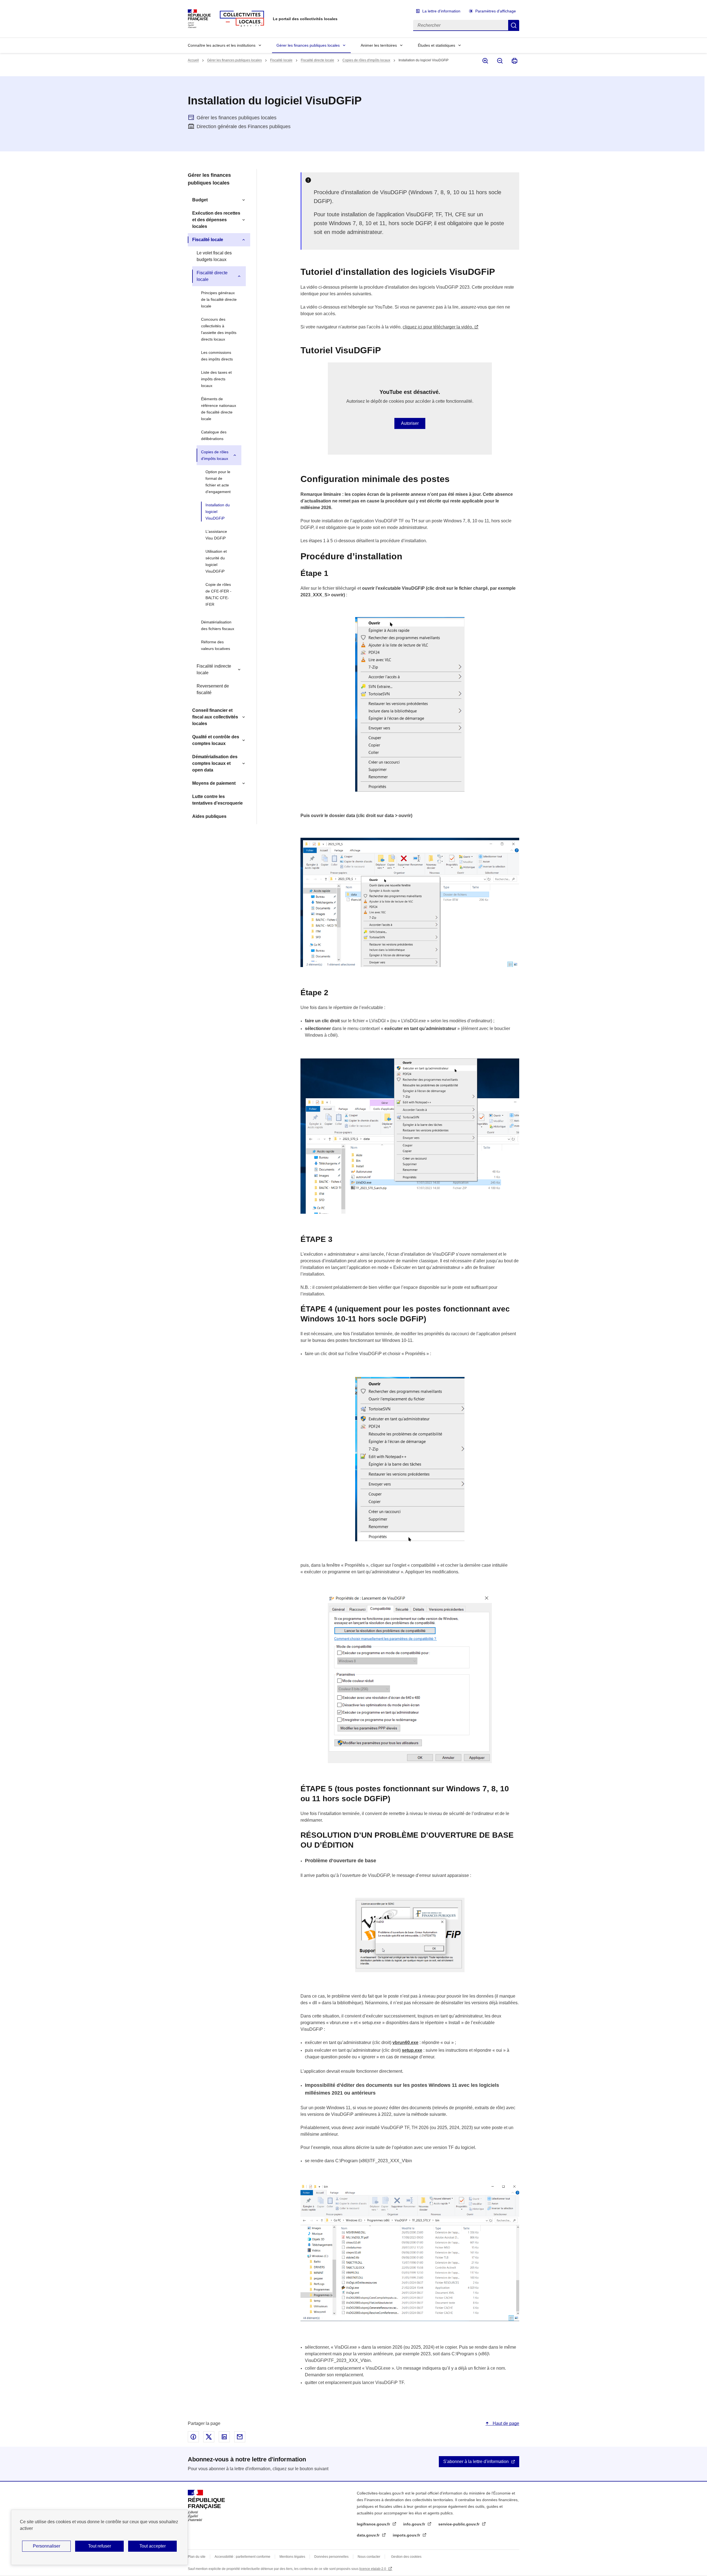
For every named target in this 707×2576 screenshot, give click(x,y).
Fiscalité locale (281, 60)
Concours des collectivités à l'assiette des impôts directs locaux (219, 329)
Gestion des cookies (406, 2557)
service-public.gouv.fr (459, 2524)
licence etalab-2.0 (373, 2569)
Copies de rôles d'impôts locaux (366, 60)
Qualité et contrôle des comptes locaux (216, 740)
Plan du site (197, 2557)
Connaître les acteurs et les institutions (222, 45)
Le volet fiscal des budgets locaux (214, 256)
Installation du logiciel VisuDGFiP (218, 512)
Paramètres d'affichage (496, 11)
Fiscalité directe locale (317, 60)
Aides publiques (209, 816)
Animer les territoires (379, 45)
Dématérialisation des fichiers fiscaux (218, 625)
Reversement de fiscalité (213, 689)
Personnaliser (47, 2546)
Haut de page (505, 2423)
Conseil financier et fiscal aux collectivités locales (215, 717)
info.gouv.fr (415, 2524)
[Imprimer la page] (514, 61)
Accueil (193, 60)
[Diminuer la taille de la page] (499, 61)
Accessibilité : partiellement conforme (242, 2557)
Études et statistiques (436, 45)
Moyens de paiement (214, 783)
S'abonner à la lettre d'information (476, 2462)
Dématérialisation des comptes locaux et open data (215, 763)
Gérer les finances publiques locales (308, 45)
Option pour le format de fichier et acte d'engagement (218, 482)
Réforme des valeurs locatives (216, 645)
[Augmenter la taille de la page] (485, 61)
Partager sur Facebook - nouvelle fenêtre (193, 2437)
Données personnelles (331, 2557)
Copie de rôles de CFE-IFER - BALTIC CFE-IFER (218, 594)
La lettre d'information (441, 11)
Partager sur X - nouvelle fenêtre (209, 2437)
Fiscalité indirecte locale (214, 669)
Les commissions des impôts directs (217, 356)
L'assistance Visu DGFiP (216, 535)
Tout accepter (153, 2546)
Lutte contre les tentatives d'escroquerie (217, 800)
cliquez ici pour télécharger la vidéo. (438, 327)
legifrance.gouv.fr (374, 2524)
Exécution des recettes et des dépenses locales (216, 220)
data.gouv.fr (369, 2535)
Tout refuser (100, 2546)
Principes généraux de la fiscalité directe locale (219, 299)
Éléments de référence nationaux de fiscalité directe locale (219, 409)
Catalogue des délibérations (214, 435)
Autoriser (410, 423)
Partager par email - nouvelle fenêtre (240, 2437)
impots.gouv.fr (407, 2535)
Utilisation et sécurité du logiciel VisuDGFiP (216, 561)
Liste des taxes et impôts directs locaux (216, 379)
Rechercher (514, 25)
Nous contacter (369, 2557)
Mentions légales (292, 2557)
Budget (200, 200)
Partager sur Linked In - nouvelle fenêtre (224, 2437)
